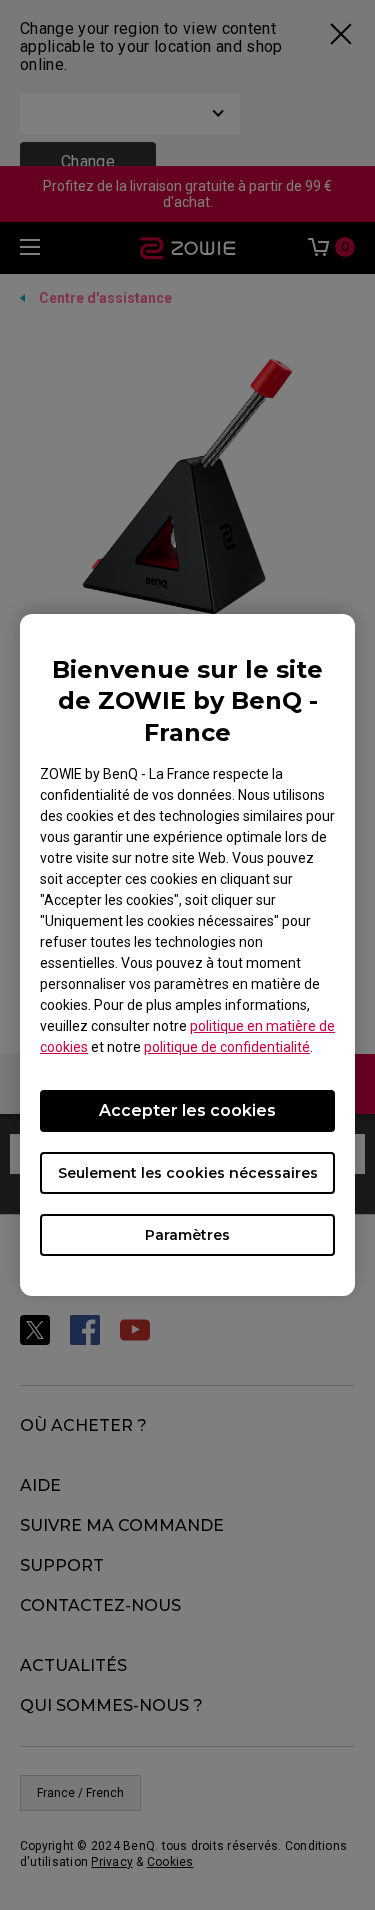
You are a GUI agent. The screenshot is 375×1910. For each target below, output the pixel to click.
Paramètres (187, 1235)
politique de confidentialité (227, 1047)
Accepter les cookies (187, 1110)
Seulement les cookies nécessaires (188, 1173)
